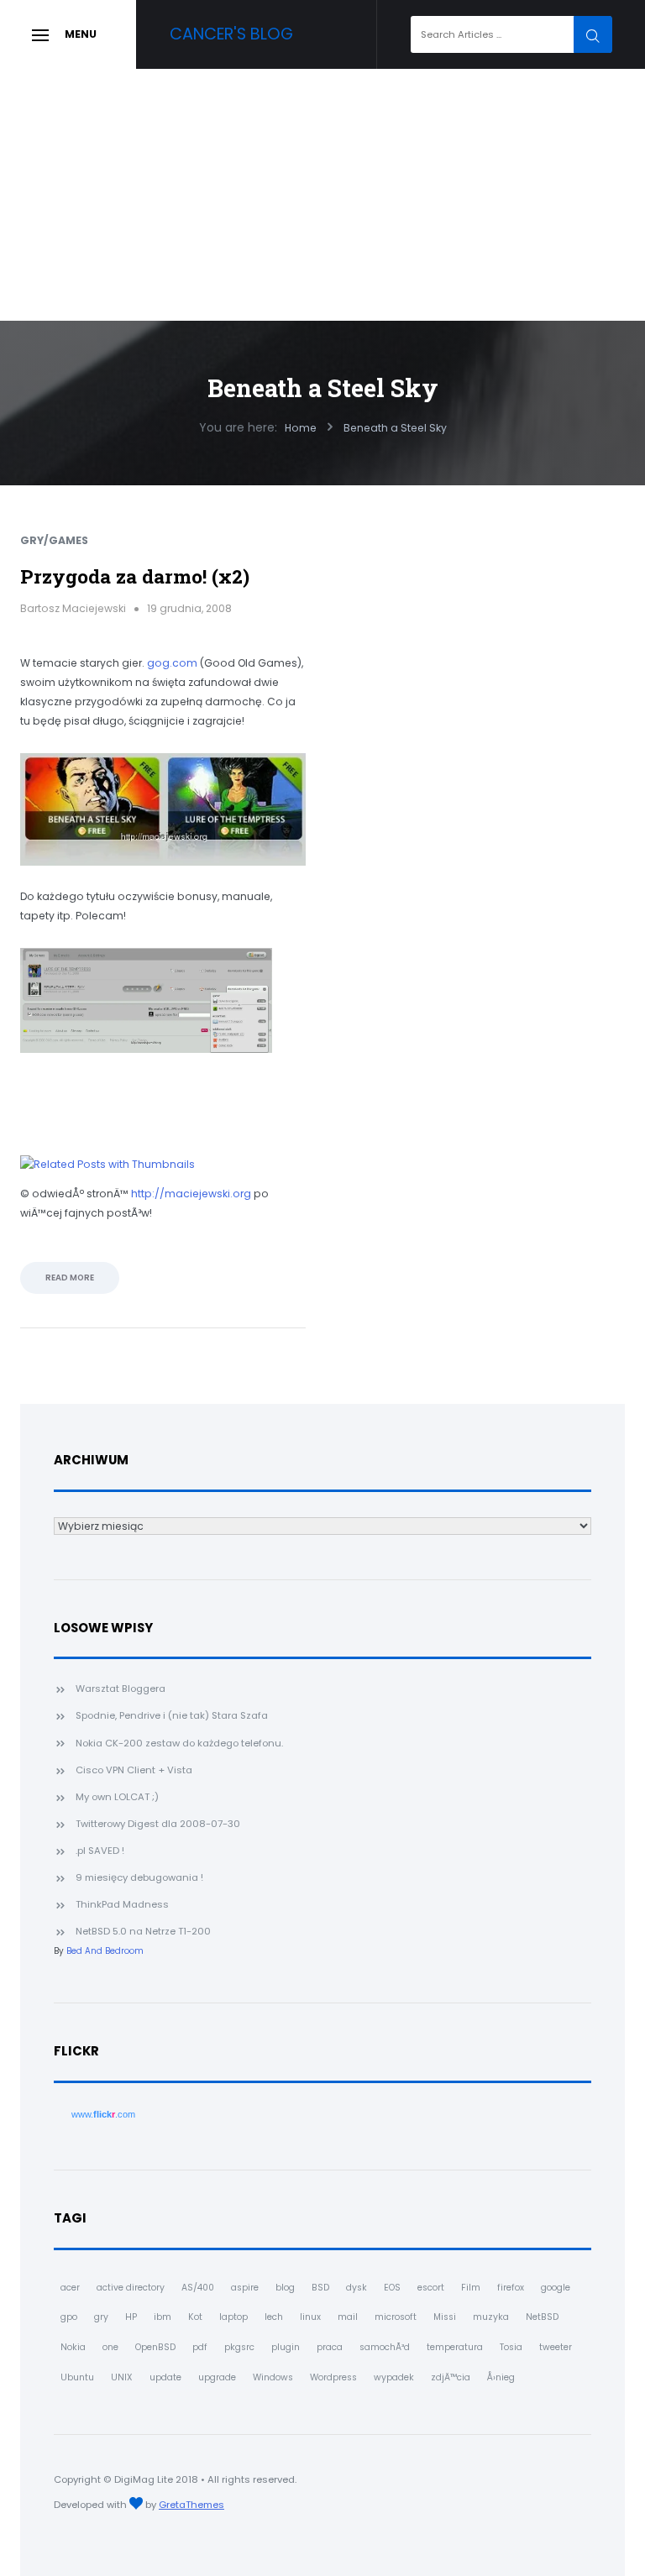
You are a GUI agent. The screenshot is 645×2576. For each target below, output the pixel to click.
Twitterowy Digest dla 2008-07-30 (158, 1824)
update (165, 2377)
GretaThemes (191, 2505)
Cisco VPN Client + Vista (134, 1770)
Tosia (511, 2347)
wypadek (394, 2377)
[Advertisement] (322, 195)
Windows (273, 2377)
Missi (445, 2317)
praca (330, 2347)
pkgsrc (239, 2347)
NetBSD (542, 2317)
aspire (245, 2288)
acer (70, 2288)
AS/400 (198, 2288)
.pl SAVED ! (100, 1851)
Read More (70, 1278)
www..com (103, 2114)
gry (101, 2317)
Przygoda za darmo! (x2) (135, 576)
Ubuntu (77, 2377)
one (110, 2347)
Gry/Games (54, 540)
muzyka (491, 2317)
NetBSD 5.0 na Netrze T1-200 (143, 1931)
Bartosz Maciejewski (73, 608)
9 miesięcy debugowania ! (139, 1877)
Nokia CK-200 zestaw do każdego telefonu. (179, 1743)
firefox (511, 2288)
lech (274, 2317)
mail (348, 2317)
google (556, 2288)
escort (431, 2288)
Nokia (73, 2347)
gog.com (172, 663)
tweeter (556, 2347)
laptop (233, 2317)
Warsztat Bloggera (121, 1689)
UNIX (122, 2377)
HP (131, 2317)
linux (310, 2317)
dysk (357, 2288)
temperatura (455, 2347)
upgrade (217, 2377)
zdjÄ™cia (451, 2377)
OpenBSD (155, 2347)
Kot (195, 2317)
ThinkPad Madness (122, 1904)
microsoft (396, 2317)
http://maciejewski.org (191, 1194)
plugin (286, 2347)
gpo (69, 2317)
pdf (200, 2347)
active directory (131, 2288)
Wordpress (333, 2377)
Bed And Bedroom (105, 1951)
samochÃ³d (385, 2347)
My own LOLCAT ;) (117, 1797)
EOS (392, 2288)
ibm (163, 2317)
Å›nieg (501, 2377)
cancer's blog (231, 34)
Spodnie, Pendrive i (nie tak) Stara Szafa (172, 1715)
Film (471, 2288)
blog (285, 2288)
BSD (320, 2288)
